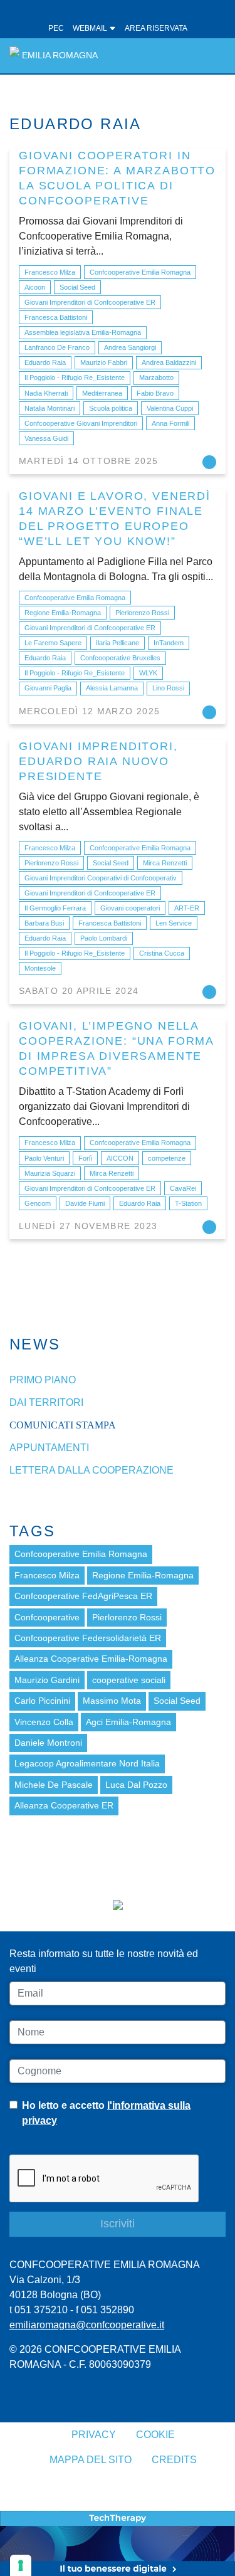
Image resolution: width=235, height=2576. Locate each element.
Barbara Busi (44, 923)
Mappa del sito (91, 2460)
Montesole (40, 968)
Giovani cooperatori (130, 908)
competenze (167, 1158)
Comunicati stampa (63, 1425)
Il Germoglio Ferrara (55, 908)
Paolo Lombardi (104, 938)
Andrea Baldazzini (169, 362)
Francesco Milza (50, 272)
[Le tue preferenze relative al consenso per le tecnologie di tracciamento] (21, 2565)
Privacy (94, 2435)
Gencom (38, 1203)
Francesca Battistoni (56, 317)
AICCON (120, 1158)
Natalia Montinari (50, 408)
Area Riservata (156, 28)
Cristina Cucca (162, 953)
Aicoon (35, 287)
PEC (56, 28)
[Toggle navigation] (209, 55)
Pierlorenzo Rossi (142, 613)
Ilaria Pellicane (118, 643)
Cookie (155, 2435)
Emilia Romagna (60, 55)
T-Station (188, 1203)
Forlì (85, 1158)
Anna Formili (170, 423)
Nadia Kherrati (46, 393)
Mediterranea (102, 393)
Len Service (174, 923)
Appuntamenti (49, 1448)
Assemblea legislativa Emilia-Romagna (83, 332)
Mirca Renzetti (165, 863)
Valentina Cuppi (170, 408)
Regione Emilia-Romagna (63, 613)
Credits (174, 2460)
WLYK (148, 673)
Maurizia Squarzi (50, 1173)
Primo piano (43, 1380)
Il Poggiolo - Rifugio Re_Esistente (75, 377)
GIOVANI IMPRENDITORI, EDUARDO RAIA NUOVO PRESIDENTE (98, 761)
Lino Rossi (168, 688)
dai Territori (46, 1402)
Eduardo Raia (45, 362)
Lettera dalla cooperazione (91, 1470)
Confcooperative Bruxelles (120, 658)
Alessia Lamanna (112, 688)
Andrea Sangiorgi (130, 347)
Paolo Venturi (44, 1158)
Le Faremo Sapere (53, 643)
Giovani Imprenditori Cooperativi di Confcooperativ (101, 878)
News (35, 1344)
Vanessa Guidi (46, 438)
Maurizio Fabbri (104, 362)
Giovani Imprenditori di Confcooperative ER (90, 302)
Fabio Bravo (155, 393)
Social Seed (77, 287)
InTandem (169, 643)
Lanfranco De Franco (57, 347)
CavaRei (183, 1188)
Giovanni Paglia (48, 688)
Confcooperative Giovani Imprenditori (81, 423)
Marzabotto (156, 377)
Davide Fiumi (85, 1203)
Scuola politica (111, 408)
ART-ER (187, 908)
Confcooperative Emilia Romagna (140, 272)
